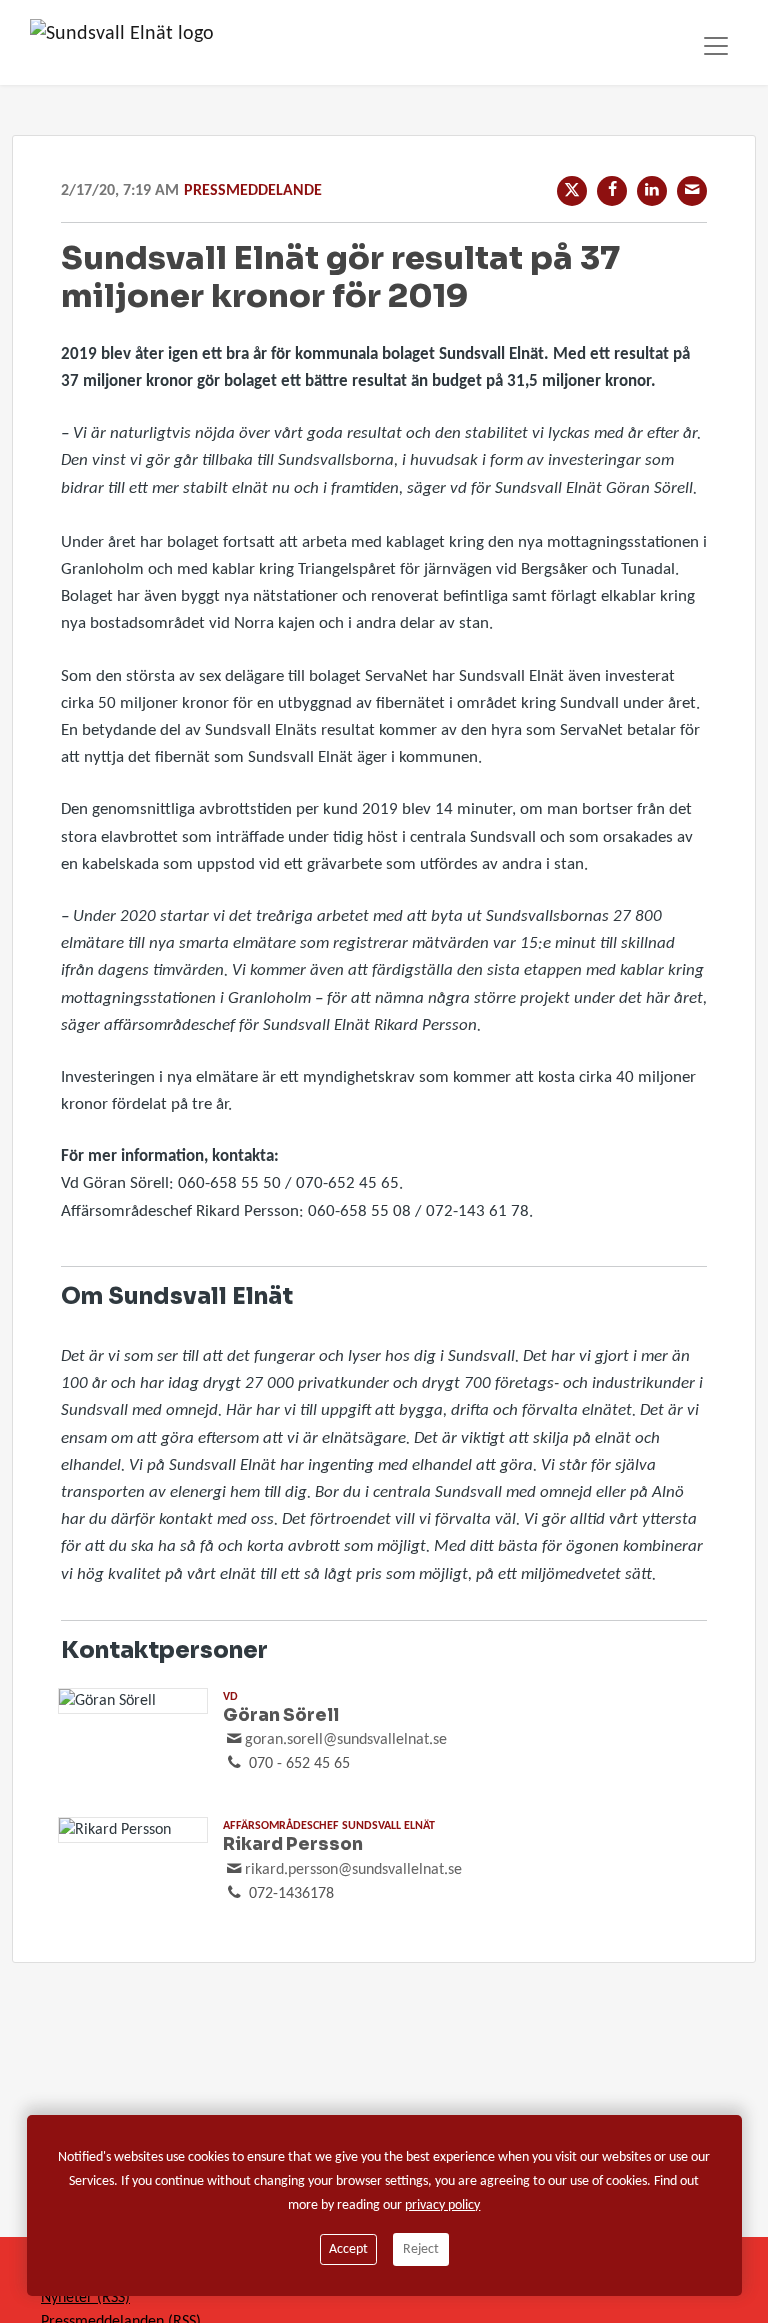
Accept (348, 2249)
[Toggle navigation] (716, 46)
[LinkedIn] (652, 191)
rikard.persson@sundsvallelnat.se (353, 1870)
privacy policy (442, 2205)
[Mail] (692, 191)
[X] (572, 191)
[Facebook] (612, 191)
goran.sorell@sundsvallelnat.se (346, 1740)
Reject (421, 2249)
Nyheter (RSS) (85, 2298)
